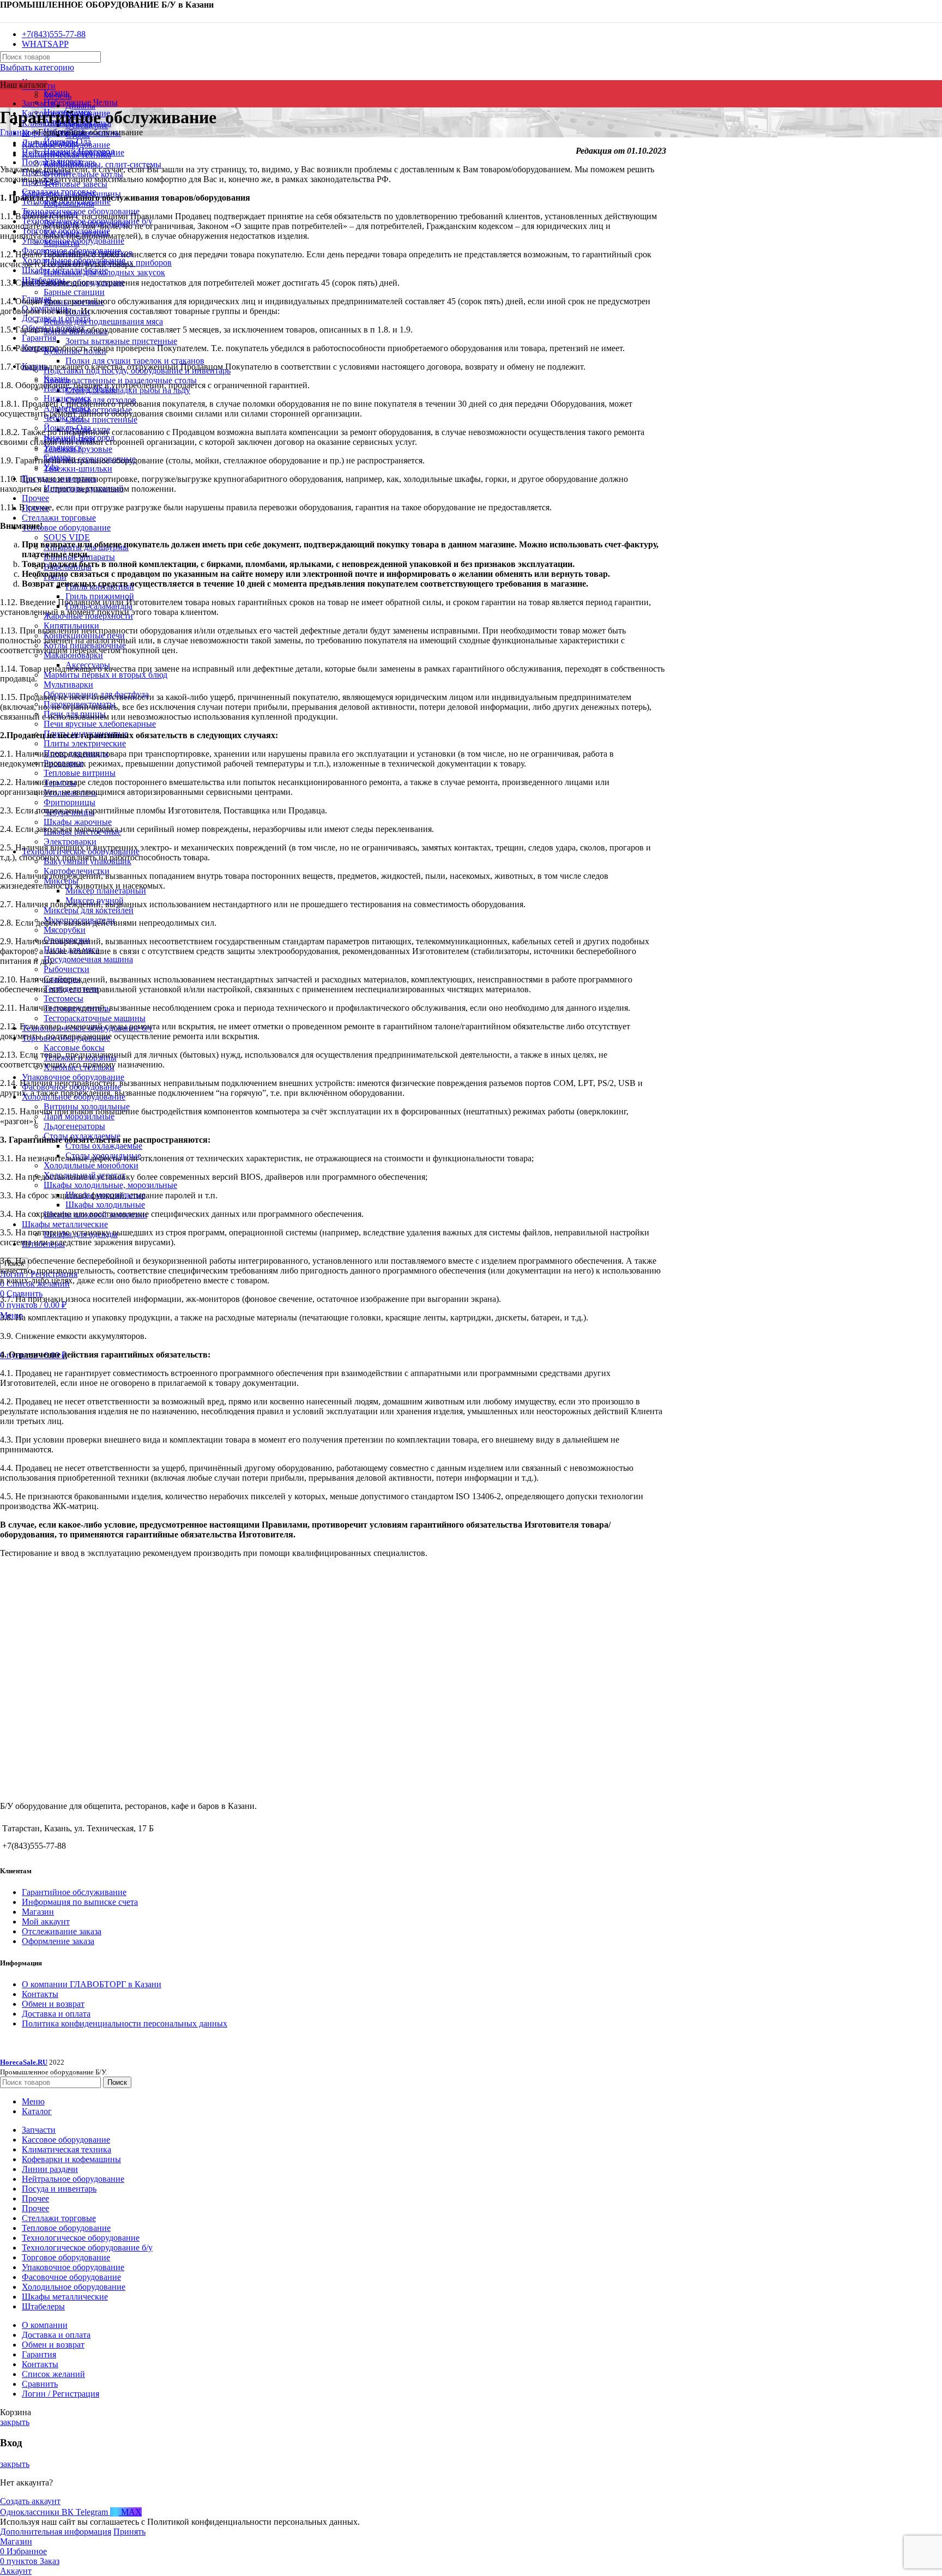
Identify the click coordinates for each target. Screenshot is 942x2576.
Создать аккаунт (30, 2501)
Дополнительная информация (56, 2532)
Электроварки (70, 841)
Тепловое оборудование (66, 527)
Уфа (51, 467)
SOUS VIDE (67, 537)
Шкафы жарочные (78, 822)
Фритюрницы (70, 802)
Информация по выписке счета (80, 1902)
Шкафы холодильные (105, 1205)
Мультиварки (68, 684)
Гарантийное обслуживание (74, 1892)
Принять (129, 2532)
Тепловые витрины (80, 773)
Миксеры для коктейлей (89, 910)
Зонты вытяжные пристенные (121, 341)
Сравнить (40, 2384)
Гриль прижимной (100, 596)
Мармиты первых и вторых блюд (105, 675)
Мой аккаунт (46, 1922)
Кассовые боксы (74, 1048)
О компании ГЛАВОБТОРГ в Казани (92, 1984)
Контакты (40, 1994)
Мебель (58, 96)
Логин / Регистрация (61, 2394)
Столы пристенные (101, 420)
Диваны (80, 105)
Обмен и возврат (53, 2004)
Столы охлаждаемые (104, 1146)
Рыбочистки (67, 969)
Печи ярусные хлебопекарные (100, 724)
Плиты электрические (85, 743)
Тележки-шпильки (78, 469)
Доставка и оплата (56, 2014)
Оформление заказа (58, 1941)
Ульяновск (63, 447)
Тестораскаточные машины (95, 1018)
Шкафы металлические (65, 1224)
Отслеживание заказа (62, 1931)
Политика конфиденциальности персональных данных (125, 2023)
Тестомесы (64, 999)
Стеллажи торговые (59, 518)
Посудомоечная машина (88, 959)
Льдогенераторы (74, 1126)
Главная (15, 132)
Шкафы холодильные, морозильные (110, 1185)
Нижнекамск (68, 398)
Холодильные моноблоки (91, 1165)
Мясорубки (65, 930)
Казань (56, 379)
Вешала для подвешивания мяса (103, 321)
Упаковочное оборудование (73, 1077)
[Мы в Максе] (4, 16)
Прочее (35, 498)
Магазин (38, 1912)
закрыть (15, 2422)
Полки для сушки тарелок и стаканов (135, 361)
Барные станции (74, 292)
